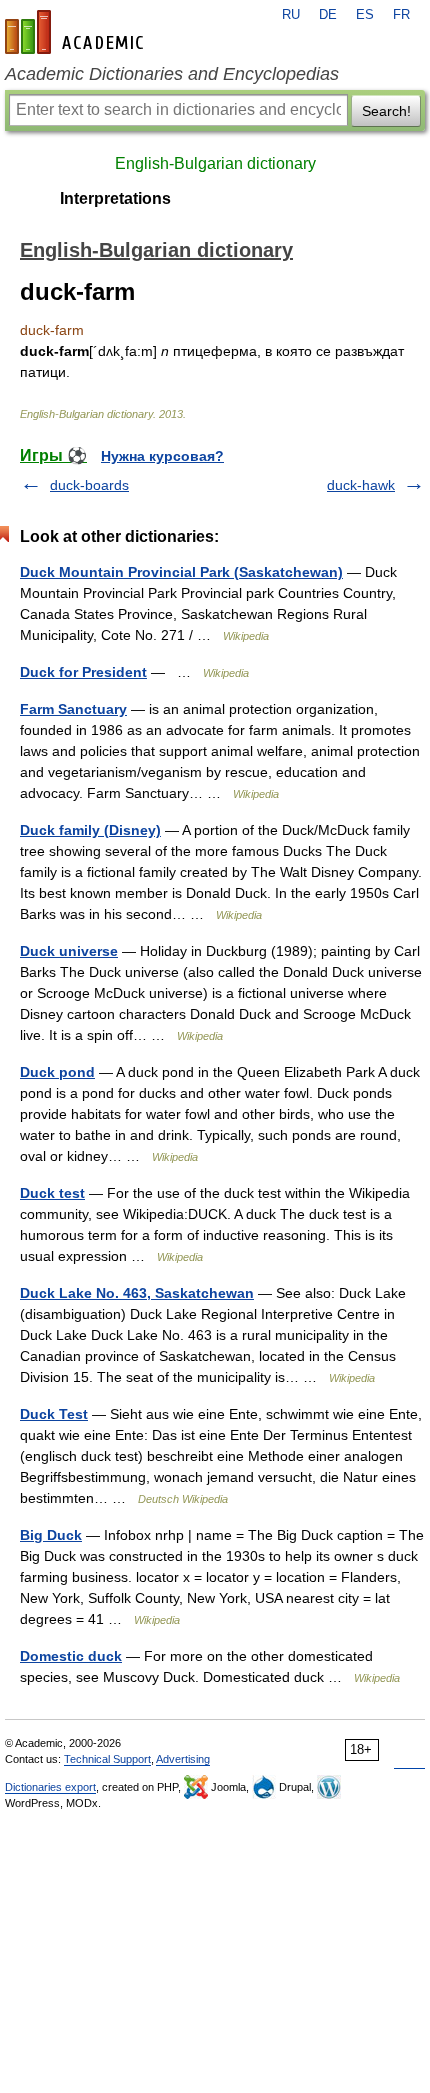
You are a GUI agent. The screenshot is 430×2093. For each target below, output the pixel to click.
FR (401, 15)
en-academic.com (77, 32)
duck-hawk (361, 485)
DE (328, 15)
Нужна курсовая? (162, 456)
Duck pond (57, 1072)
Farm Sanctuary (73, 709)
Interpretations (115, 198)
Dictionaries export (50, 1787)
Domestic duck (71, 1656)
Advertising (183, 1759)
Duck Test (54, 1414)
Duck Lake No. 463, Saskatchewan (137, 1293)
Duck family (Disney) (90, 830)
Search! (386, 111)
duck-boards (89, 485)
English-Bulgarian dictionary (215, 163)
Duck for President (83, 672)
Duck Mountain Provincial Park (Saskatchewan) (181, 572)
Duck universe (69, 951)
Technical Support (107, 1759)
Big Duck (51, 1535)
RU (291, 15)
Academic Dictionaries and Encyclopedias (172, 74)
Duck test (52, 1193)
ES (365, 15)
